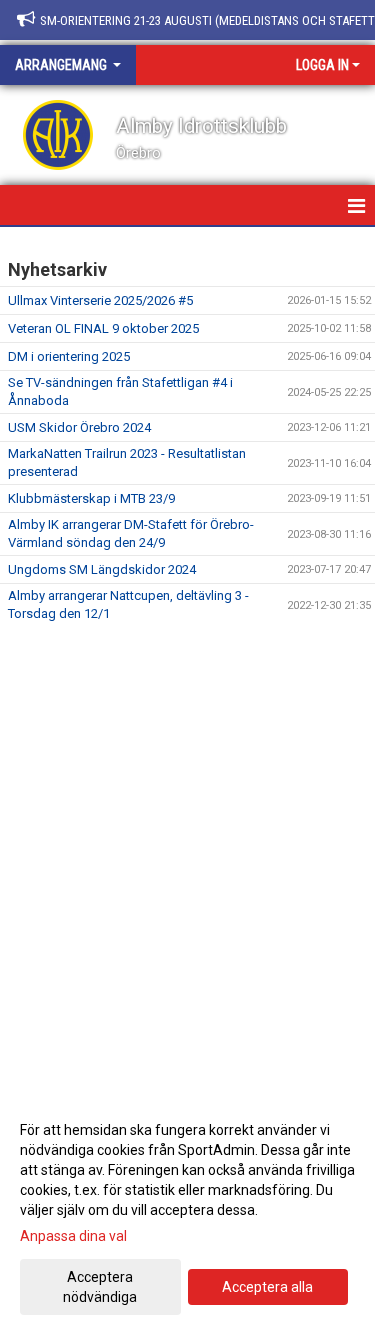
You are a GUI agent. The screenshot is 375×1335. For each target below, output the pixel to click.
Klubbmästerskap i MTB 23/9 (91, 498)
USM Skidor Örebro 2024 (79, 427)
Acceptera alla (267, 1287)
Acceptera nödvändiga (100, 1287)
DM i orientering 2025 (69, 356)
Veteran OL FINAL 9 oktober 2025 (103, 328)
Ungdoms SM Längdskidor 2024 (102, 569)
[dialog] (187, 1212)
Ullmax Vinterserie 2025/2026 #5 (100, 300)
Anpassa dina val (73, 1236)
